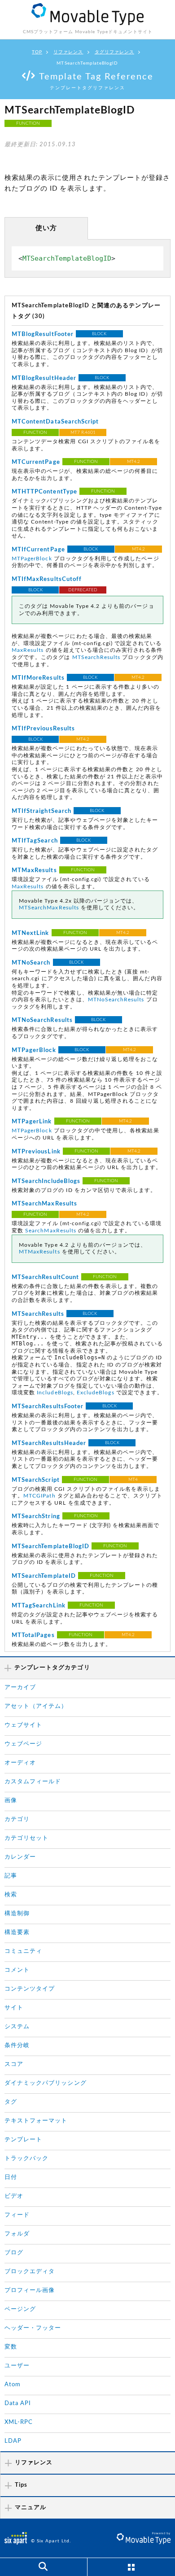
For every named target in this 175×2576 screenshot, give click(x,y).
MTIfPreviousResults (43, 729)
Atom (13, 2385)
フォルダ (17, 2234)
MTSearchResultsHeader (49, 1443)
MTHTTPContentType (44, 492)
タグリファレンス (114, 52)
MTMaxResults (34, 871)
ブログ (14, 2253)
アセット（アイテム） (36, 1706)
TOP (37, 52)
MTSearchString (36, 1517)
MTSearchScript (36, 1480)
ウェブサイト (23, 1725)
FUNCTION (28, 123)
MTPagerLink (32, 1122)
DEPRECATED (83, 590)
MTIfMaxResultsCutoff (47, 579)
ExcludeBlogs (96, 1393)
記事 (11, 1876)
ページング (20, 2309)
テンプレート (23, 2140)
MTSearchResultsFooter (48, 1407)
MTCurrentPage (36, 462)
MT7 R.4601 (83, 432)
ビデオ (14, 2196)
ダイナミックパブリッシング (46, 2083)
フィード (17, 2215)
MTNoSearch (31, 963)
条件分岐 (17, 2046)
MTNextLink (31, 933)
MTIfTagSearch (35, 841)
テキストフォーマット (36, 2121)
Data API (18, 2404)
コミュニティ (23, 1951)
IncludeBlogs (55, 1393)
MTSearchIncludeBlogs (46, 1181)
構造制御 (17, 1914)
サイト (14, 2008)
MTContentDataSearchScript (55, 422)
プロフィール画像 (30, 2290)
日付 (11, 2177)
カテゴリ (17, 1819)
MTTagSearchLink (39, 1606)
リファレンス (68, 52)
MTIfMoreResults (38, 678)
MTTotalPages (33, 1635)
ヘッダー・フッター (33, 2328)
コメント (17, 1970)
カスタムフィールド (33, 1782)
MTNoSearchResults (116, 1000)
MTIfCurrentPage (38, 550)
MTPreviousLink (36, 1152)
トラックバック (26, 2159)
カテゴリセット (26, 1838)
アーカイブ (20, 1687)
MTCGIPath (39, 1496)
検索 (11, 1895)
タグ (11, 2102)
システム (17, 2027)
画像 (11, 1801)
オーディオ (20, 1763)
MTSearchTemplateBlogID (50, 1547)
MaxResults (28, 650)
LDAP (13, 2441)
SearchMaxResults (51, 1231)
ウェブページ (23, 1744)
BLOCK (99, 334)
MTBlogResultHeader (44, 378)
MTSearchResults (96, 657)
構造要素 (17, 1932)
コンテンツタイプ (30, 1989)
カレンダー (20, 1857)
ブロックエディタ (30, 2272)
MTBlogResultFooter (43, 334)
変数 (11, 2347)
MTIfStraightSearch (42, 811)
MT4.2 (133, 462)
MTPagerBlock (32, 559)
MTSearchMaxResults (49, 908)
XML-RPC (19, 2422)
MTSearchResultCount (45, 1277)
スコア (14, 2064)
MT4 (133, 1480)
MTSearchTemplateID (44, 1576)
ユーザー (17, 2366)
